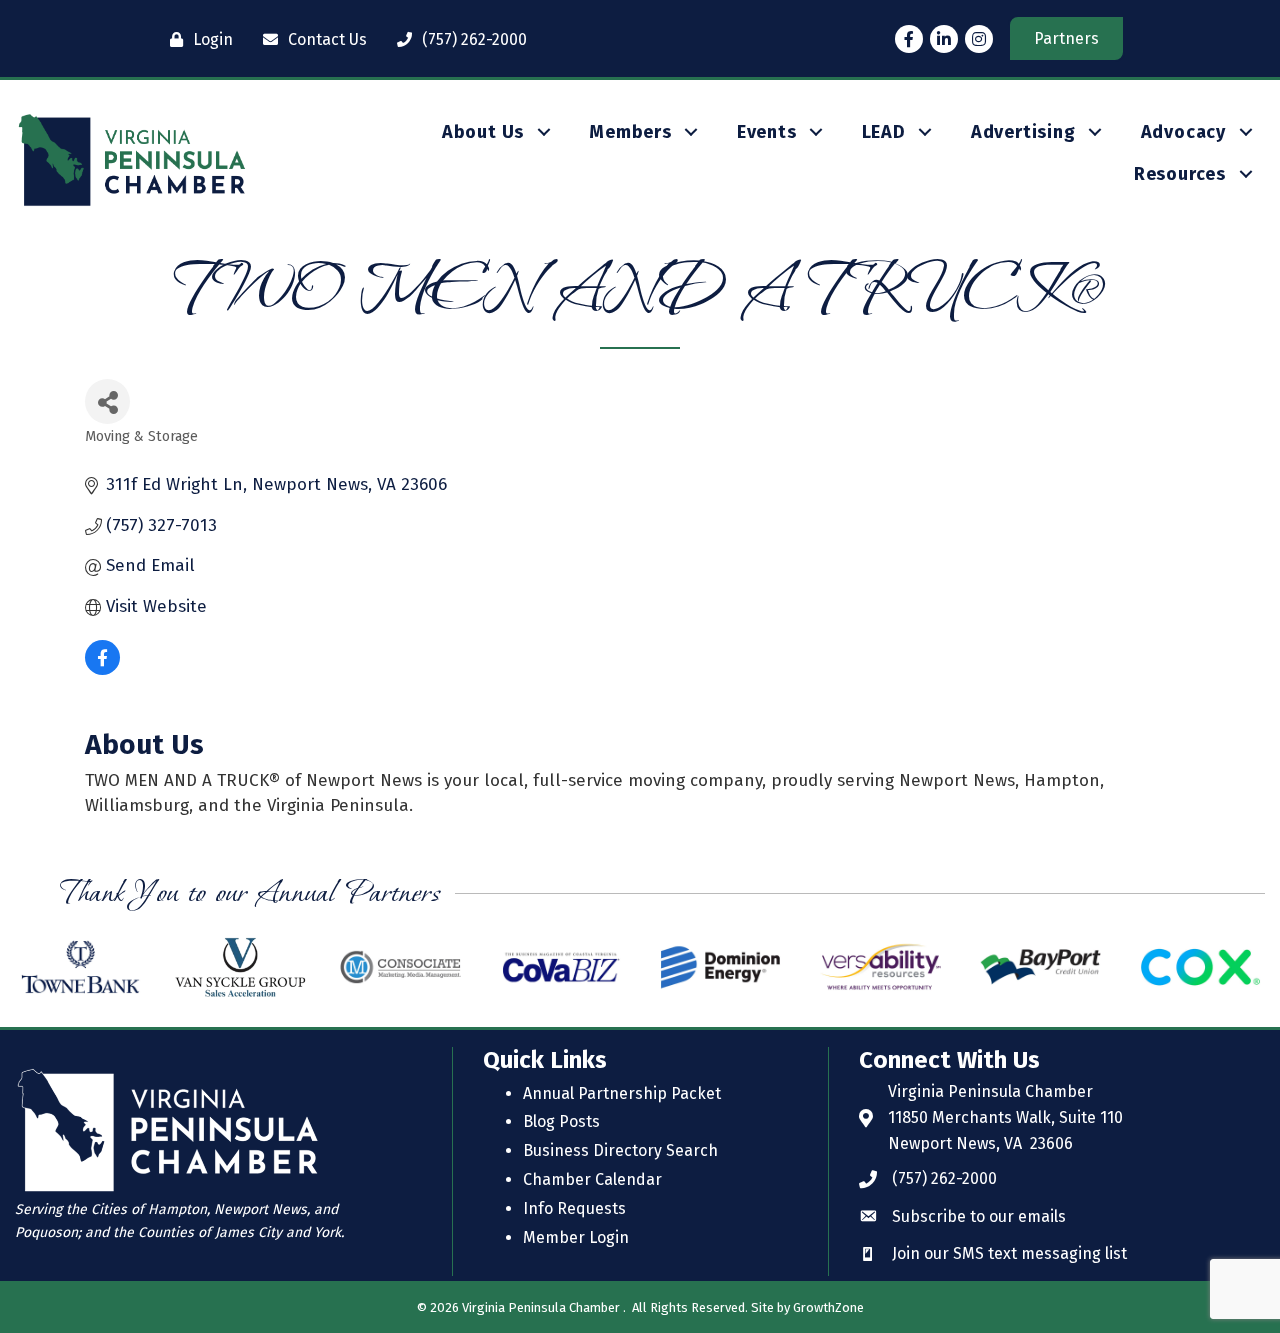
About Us (483, 132)
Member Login (576, 1237)
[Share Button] (107, 401)
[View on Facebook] (102, 669)
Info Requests (574, 1208)
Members (630, 132)
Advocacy (1183, 132)
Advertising (1023, 132)
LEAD (884, 132)
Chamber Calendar (592, 1179)
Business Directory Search (620, 1150)
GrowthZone (828, 1307)
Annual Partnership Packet (622, 1093)
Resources (1180, 174)
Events (767, 132)
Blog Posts (561, 1121)
